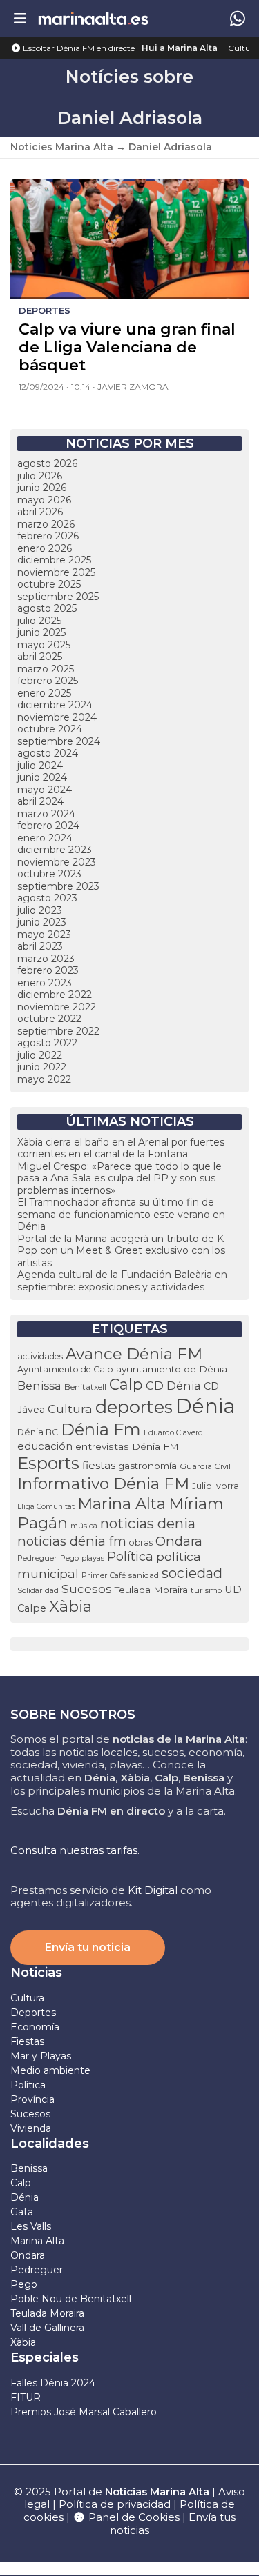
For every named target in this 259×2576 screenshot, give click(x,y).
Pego (69, 1558)
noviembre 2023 (57, 862)
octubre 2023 (49, 874)
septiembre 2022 (58, 1031)
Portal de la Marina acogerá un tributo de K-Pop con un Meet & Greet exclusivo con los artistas (122, 1251)
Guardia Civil (205, 1466)
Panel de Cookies (133, 2517)
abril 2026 (40, 512)
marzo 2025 (46, 669)
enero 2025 (44, 693)
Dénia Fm (101, 1429)
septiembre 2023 (58, 886)
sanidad (144, 1575)
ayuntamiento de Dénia (172, 1369)
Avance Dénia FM (134, 1354)
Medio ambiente (50, 2070)
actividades (40, 1356)
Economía (35, 2027)
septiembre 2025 (58, 597)
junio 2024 (42, 777)
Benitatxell (85, 1387)
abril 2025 (40, 657)
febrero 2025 (48, 681)
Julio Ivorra (215, 1486)
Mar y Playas (41, 2056)
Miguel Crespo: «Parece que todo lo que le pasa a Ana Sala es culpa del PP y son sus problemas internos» (119, 1178)
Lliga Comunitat (46, 1507)
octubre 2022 (49, 1019)
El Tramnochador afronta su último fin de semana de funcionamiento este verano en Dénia (121, 1214)
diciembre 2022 (55, 995)
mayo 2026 (44, 500)
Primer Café (104, 1575)
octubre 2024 (50, 729)
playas (93, 1558)
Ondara (179, 1541)
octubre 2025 (49, 584)
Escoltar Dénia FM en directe (78, 48)
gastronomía (147, 1466)
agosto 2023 (47, 898)
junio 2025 (41, 632)
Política (130, 1556)
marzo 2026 (46, 524)
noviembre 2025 (56, 572)
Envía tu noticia (88, 1947)
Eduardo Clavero (173, 1433)
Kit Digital (153, 1890)
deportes (134, 1407)
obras (141, 1542)
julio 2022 (40, 1055)
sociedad (192, 1573)
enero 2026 (45, 548)
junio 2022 (42, 1067)
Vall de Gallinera (47, 2328)
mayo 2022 (44, 1079)
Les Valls (31, 2226)
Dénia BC (38, 1432)
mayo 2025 (44, 645)
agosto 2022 (47, 1043)
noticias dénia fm (72, 1541)
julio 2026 (40, 476)
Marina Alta (122, 1504)
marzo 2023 (46, 959)
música (84, 1526)
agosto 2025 (47, 608)
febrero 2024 (48, 826)
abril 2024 (40, 801)
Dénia (205, 1406)
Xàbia (70, 1606)
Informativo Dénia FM (103, 1484)
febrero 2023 (48, 970)
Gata (22, 2212)
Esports (48, 1463)
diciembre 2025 (54, 560)
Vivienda (31, 2128)
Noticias (36, 1973)
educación (45, 1446)
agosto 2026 (47, 463)
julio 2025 (39, 621)
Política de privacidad (116, 2504)
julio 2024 (40, 766)
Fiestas (27, 2041)
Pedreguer (37, 1558)
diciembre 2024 (55, 705)
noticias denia (148, 1524)
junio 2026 (42, 488)
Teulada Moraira (151, 1590)
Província (32, 2099)
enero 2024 (45, 838)
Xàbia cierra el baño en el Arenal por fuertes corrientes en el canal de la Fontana (121, 1148)
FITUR (26, 2397)
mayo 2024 (45, 790)
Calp (126, 1384)
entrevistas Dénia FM (127, 1446)
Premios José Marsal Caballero (84, 2412)
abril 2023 (40, 946)
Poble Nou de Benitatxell (71, 2299)
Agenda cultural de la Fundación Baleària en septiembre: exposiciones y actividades (122, 1281)
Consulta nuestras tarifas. (75, 1850)
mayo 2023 (44, 935)
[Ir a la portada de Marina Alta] (93, 18)
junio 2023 (42, 922)
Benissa (39, 1386)
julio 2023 (40, 910)
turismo (206, 1590)
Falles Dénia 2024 (53, 2383)
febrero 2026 (48, 536)
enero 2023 (45, 983)
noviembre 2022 (57, 1007)
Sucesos (87, 1589)
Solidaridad (38, 1590)
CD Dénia (173, 1386)
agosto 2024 (48, 753)
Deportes (33, 2013)
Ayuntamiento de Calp (65, 1369)
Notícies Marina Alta (62, 147)
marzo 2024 (46, 814)
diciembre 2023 (55, 850)
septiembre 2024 (59, 741)
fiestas (99, 1465)
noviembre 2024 (57, 717)
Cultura (243, 48)
